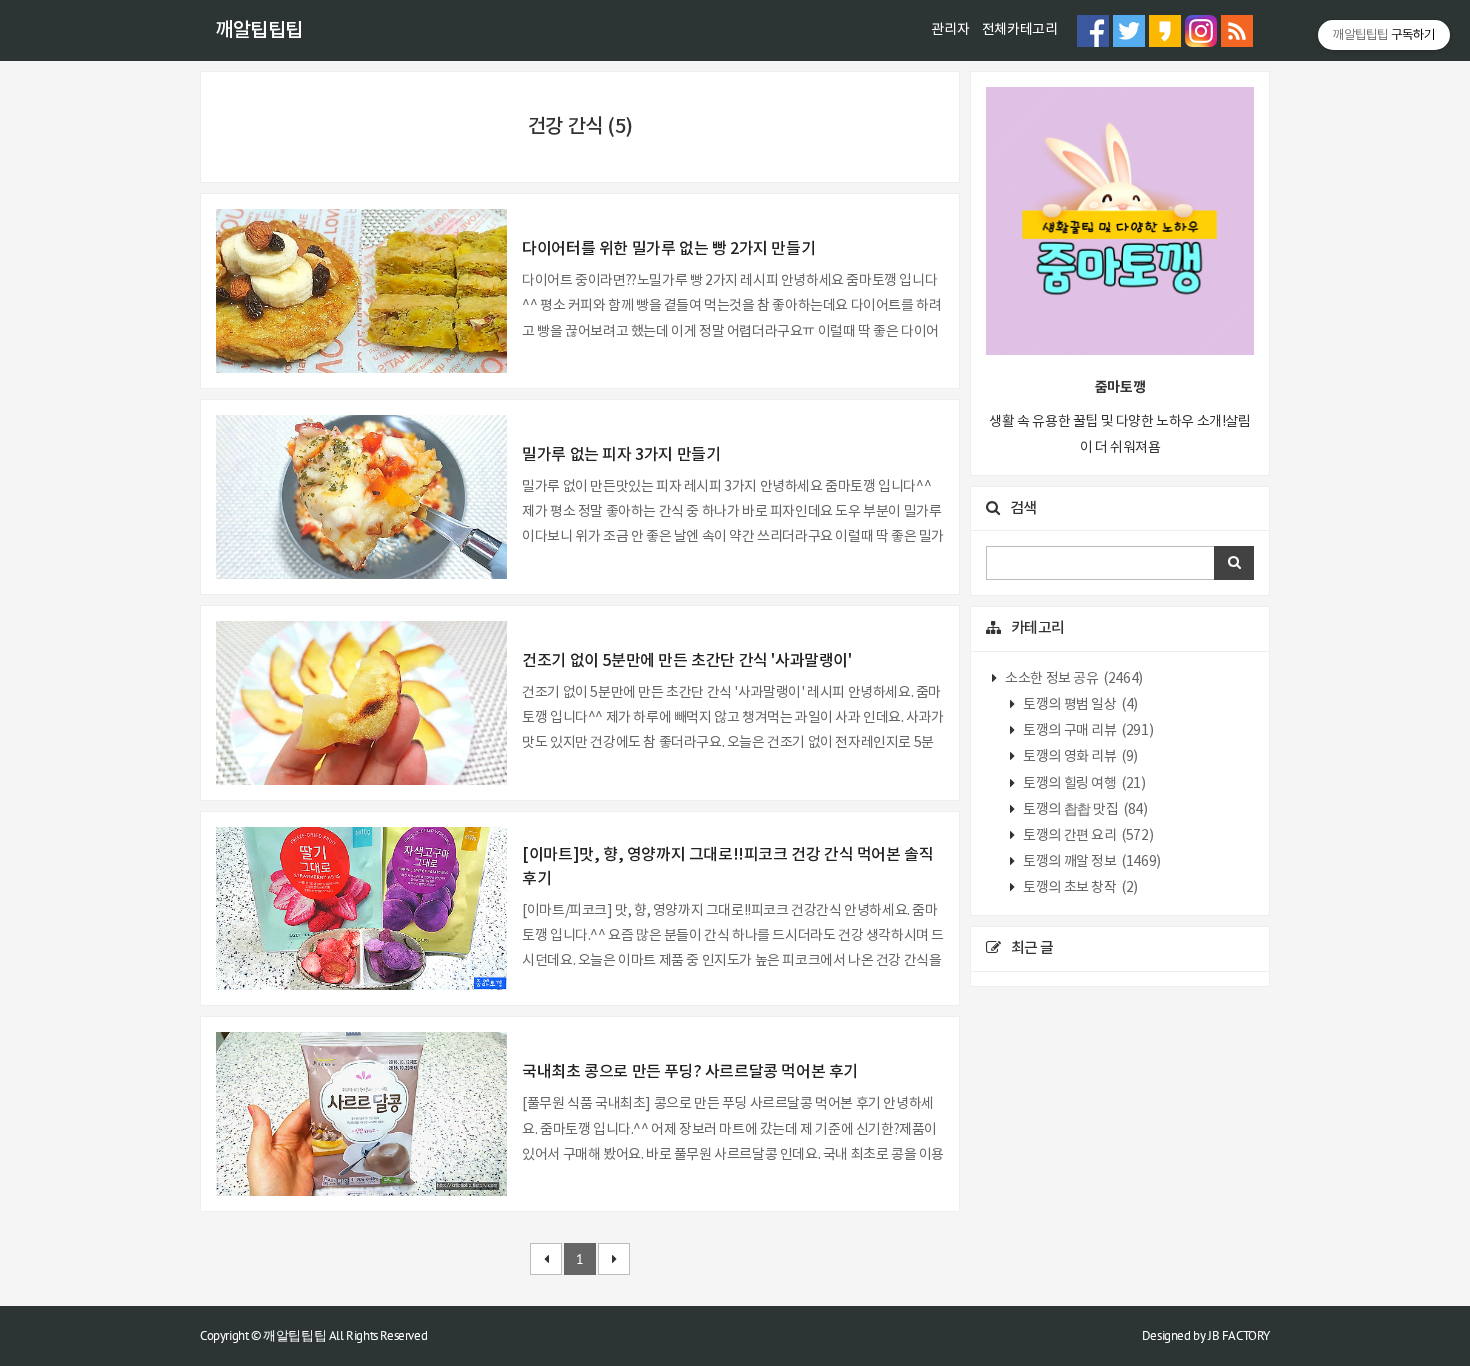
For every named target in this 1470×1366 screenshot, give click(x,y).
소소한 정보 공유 (1073, 679)
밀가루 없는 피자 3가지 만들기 (621, 455)
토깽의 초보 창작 (1079, 888)
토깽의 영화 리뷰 (1079, 757)
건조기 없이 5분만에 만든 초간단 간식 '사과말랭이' (686, 661)
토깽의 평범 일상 (1079, 705)
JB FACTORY (1239, 1335)
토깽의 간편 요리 (1087, 836)
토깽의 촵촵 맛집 (1084, 810)
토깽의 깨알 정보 (1091, 862)
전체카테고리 (1020, 30)
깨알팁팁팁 (259, 31)
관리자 (950, 30)
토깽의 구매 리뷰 (1087, 731)
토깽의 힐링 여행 (1083, 784)
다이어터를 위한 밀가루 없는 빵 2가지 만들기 (668, 249)
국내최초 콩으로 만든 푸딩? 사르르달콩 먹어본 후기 (690, 1072)
